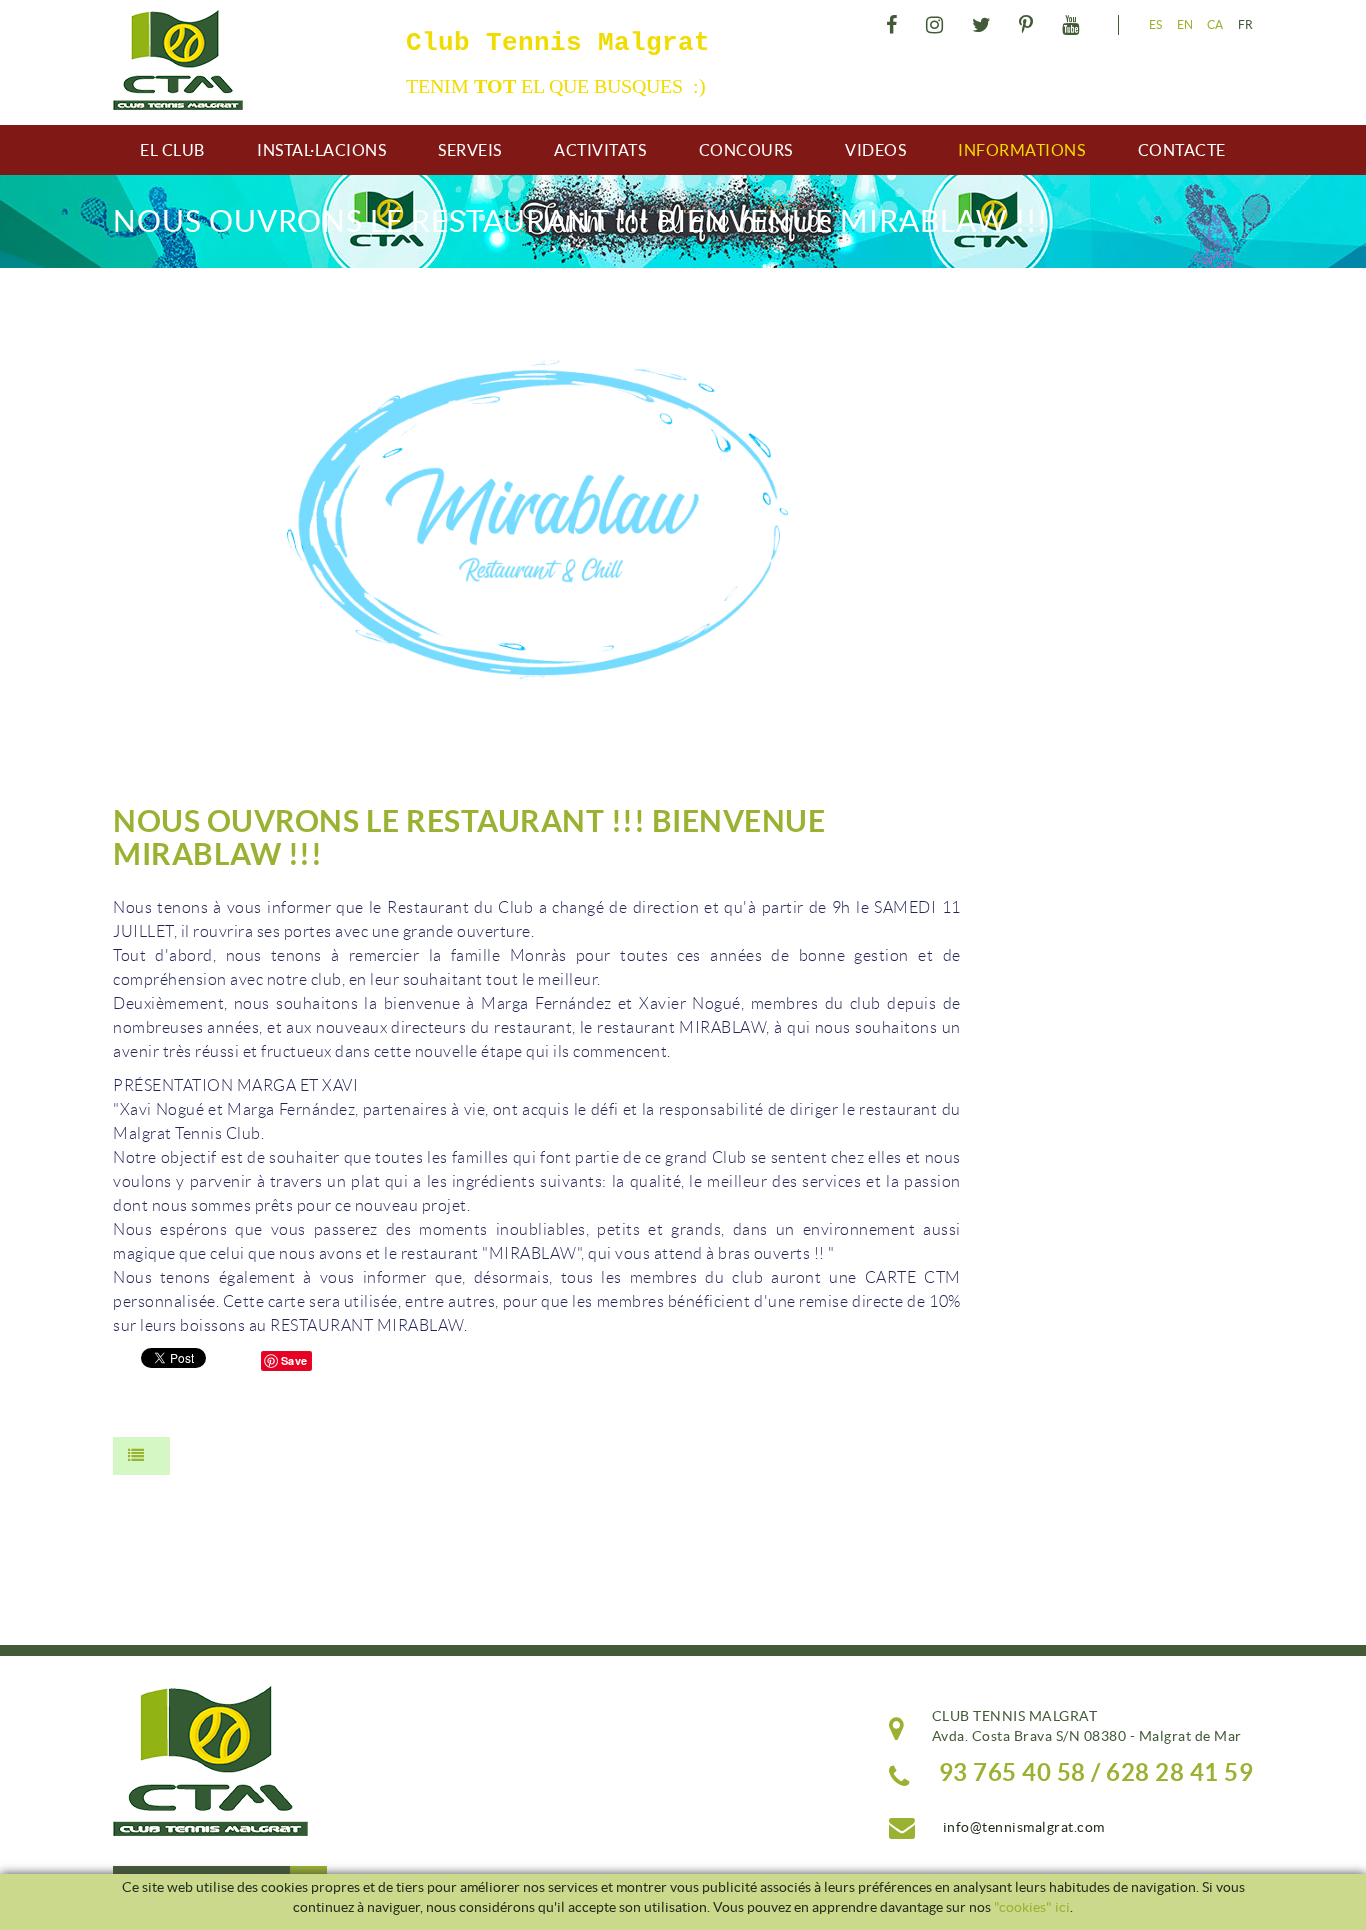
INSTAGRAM (932, 25)
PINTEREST (1024, 25)
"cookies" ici (1032, 1907)
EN (1185, 24)
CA (1215, 24)
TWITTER (979, 25)
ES (1156, 24)
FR (1246, 24)
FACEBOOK (889, 25)
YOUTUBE (1068, 25)
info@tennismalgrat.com (1024, 1827)
